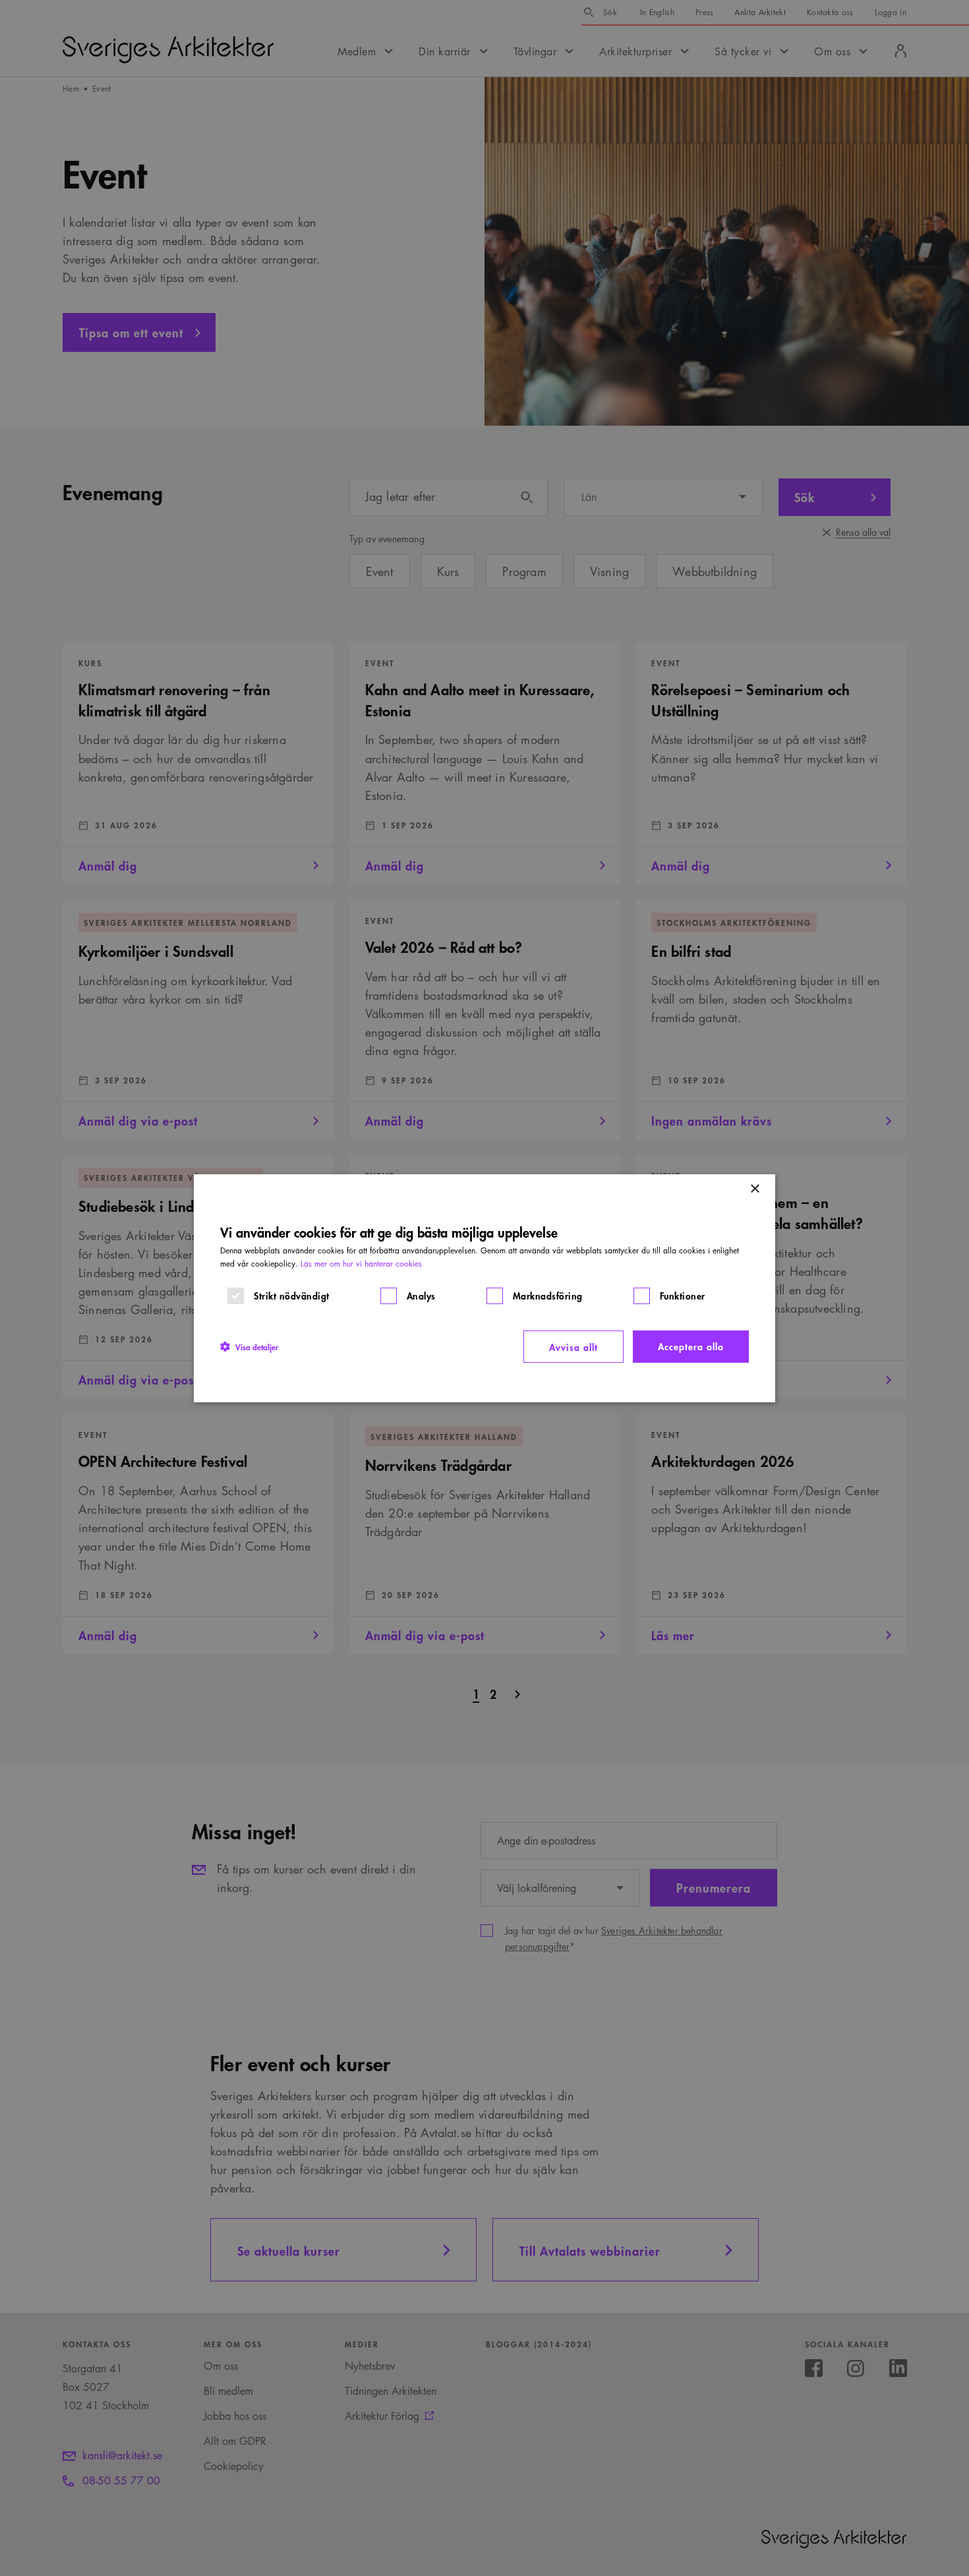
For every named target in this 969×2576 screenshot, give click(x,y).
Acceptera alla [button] (691, 1345)
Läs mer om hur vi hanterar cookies (361, 1263)
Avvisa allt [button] (573, 1346)
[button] (249, 1346)
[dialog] (484, 1288)
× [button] (754, 1188)
